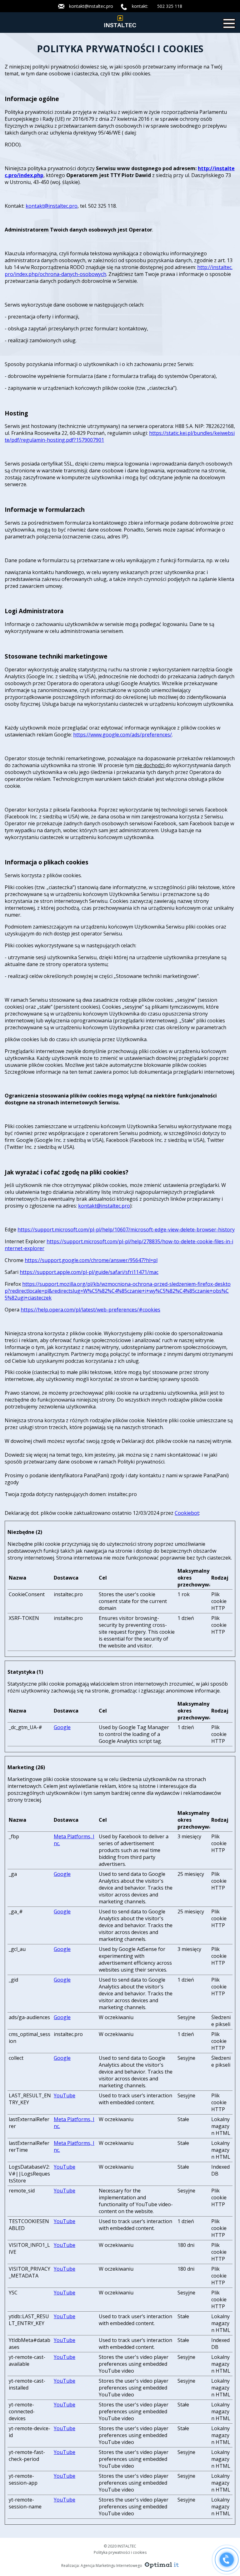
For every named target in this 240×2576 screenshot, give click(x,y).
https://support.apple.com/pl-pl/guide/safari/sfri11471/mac (89, 1272)
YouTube (65, 2095)
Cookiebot (187, 1513)
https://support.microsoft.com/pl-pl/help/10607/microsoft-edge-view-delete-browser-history (126, 1229)
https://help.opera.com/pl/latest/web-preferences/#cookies (90, 1310)
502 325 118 (170, 6)
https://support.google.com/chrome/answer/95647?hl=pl (91, 1260)
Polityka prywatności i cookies (120, 2552)
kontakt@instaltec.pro (91, 6)
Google (62, 1727)
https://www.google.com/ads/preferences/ (122, 735)
